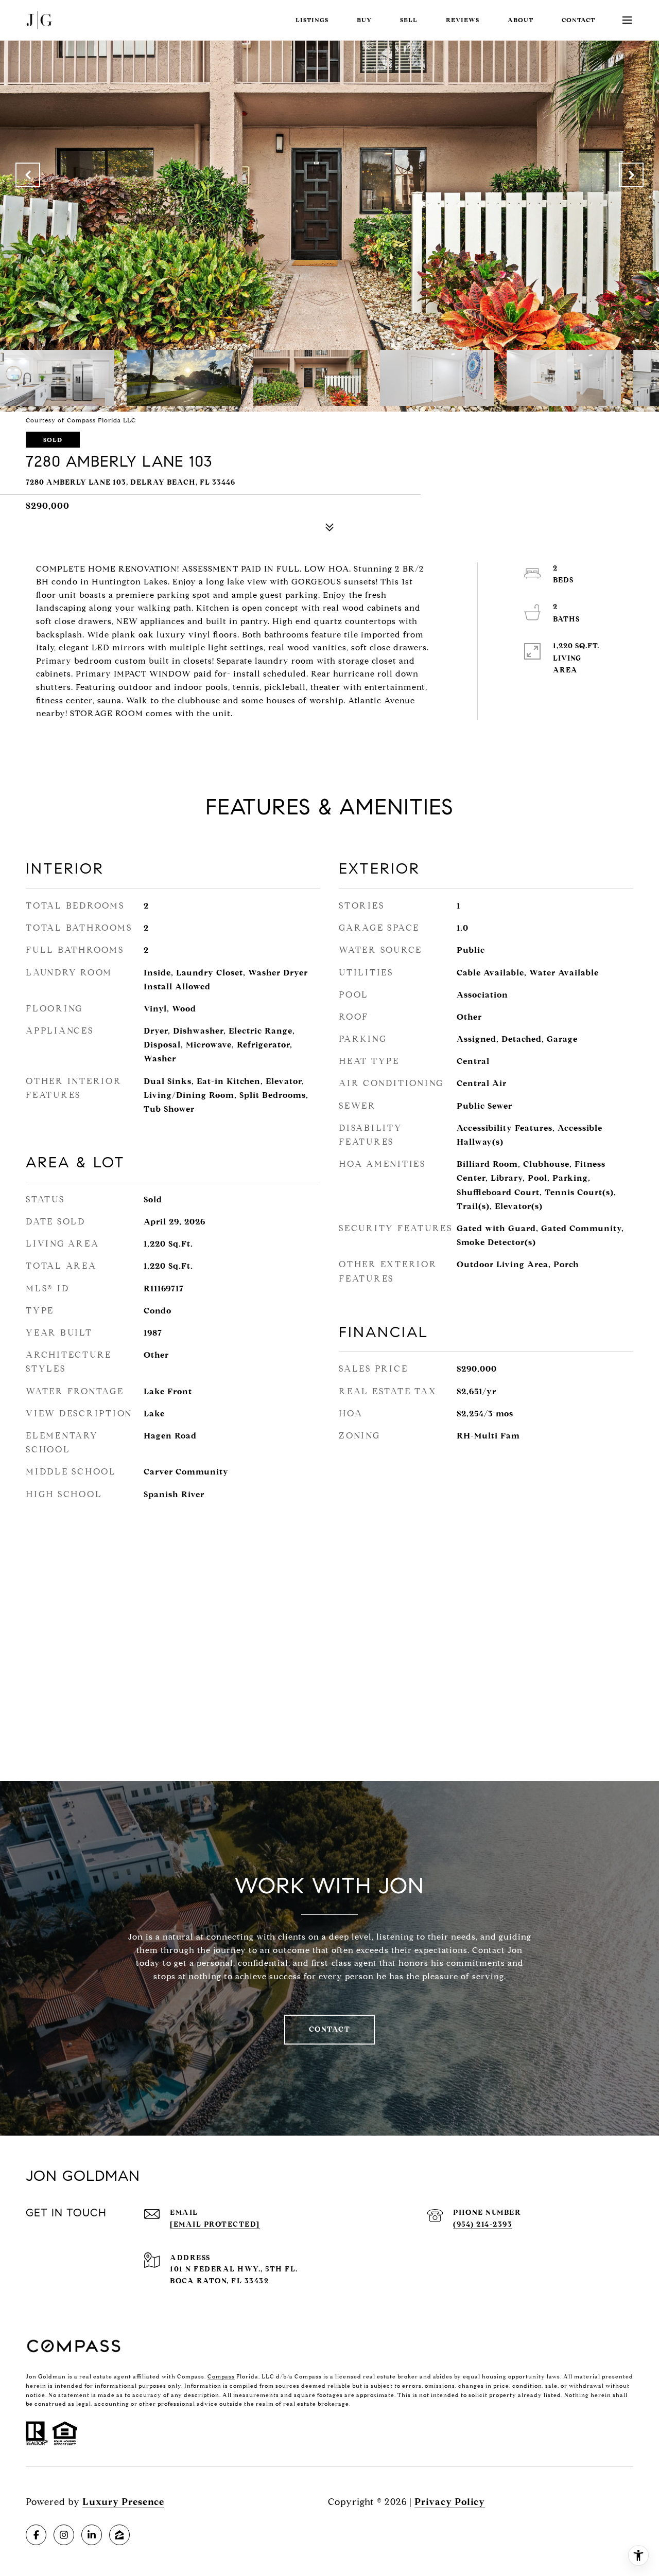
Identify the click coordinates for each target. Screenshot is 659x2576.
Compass (221, 2376)
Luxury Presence (123, 2502)
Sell (409, 20)
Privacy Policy (450, 2502)
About (521, 20)
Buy (364, 20)
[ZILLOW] (119, 2535)
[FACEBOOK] (36, 2535)
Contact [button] (330, 2029)
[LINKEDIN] (92, 2535)
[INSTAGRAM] (64, 2535)
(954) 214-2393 (483, 2224)
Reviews (463, 20)
